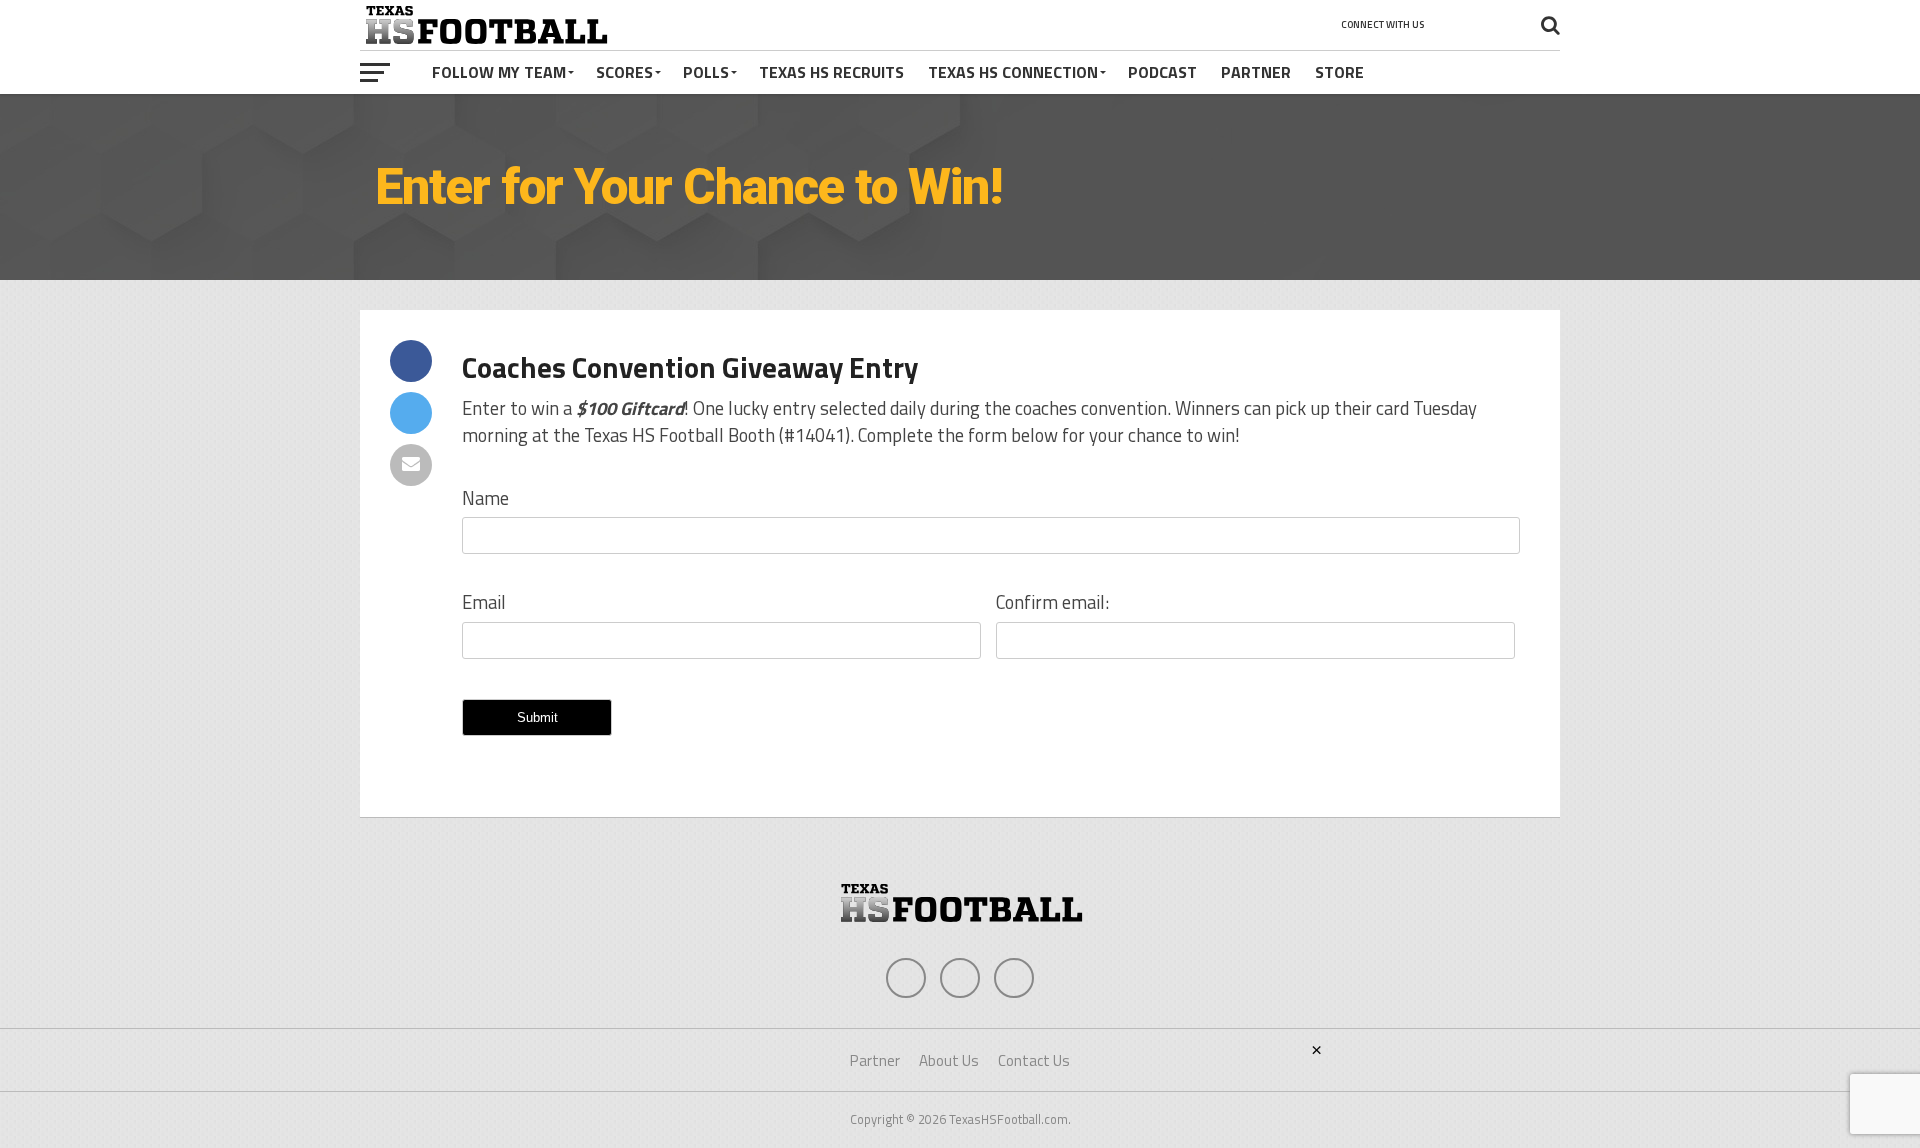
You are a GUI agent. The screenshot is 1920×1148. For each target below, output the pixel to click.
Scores (624, 72)
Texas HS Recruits (831, 72)
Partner (1256, 72)
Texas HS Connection (1013, 72)
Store (1339, 72)
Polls (706, 72)
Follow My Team (499, 72)
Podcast (1162, 72)
